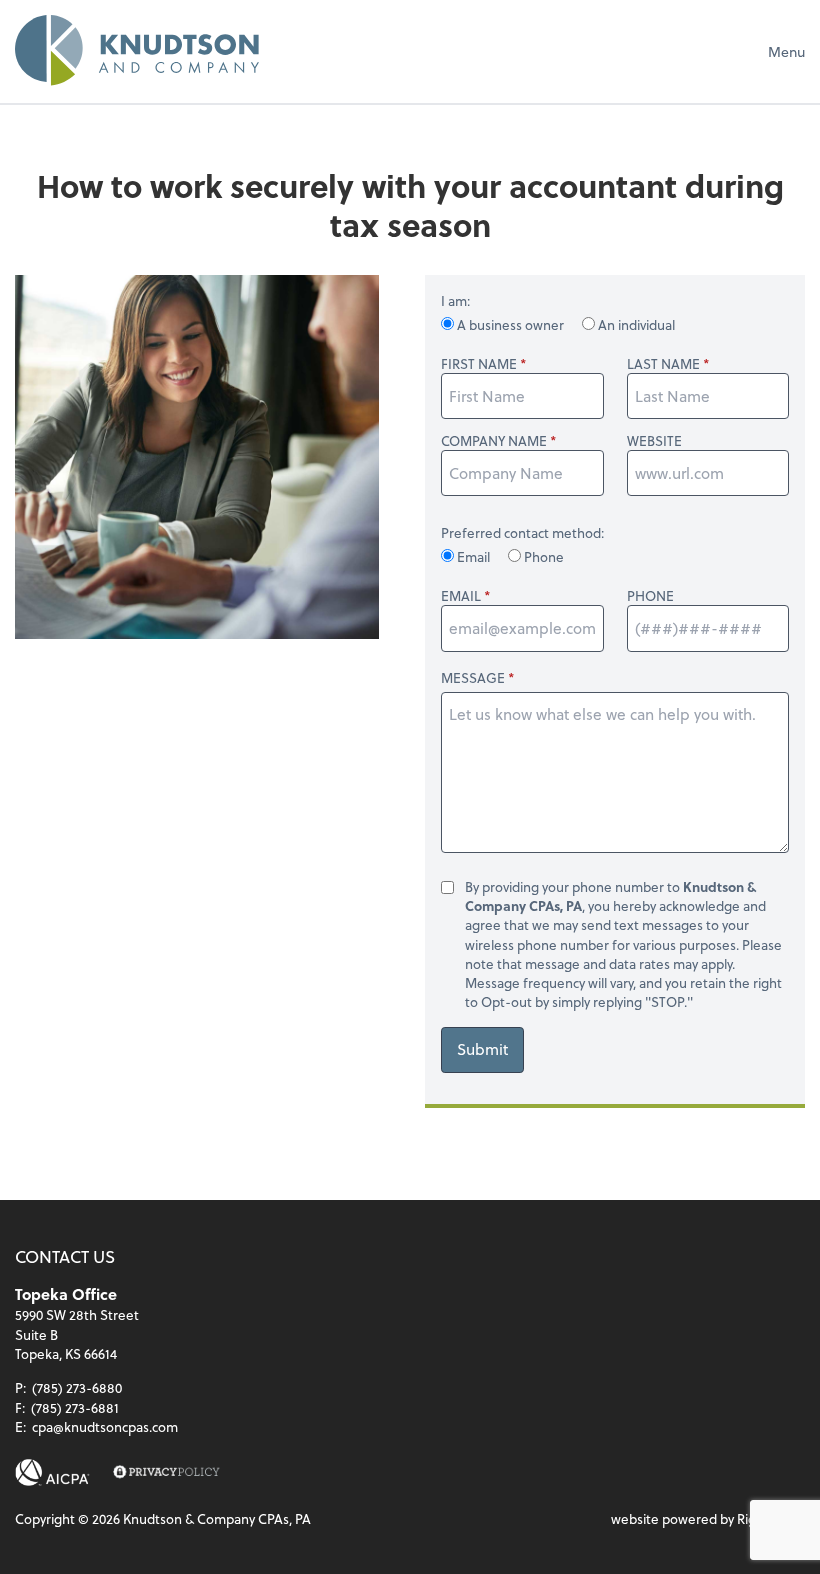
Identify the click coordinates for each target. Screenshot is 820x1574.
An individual (635, 324)
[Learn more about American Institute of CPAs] (52, 1472)
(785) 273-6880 (77, 1387)
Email (473, 556)
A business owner (510, 324)
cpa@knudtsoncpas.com (105, 1426)
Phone (542, 556)
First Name (479, 363)
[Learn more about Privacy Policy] (166, 1472)
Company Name (494, 440)
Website (654, 440)
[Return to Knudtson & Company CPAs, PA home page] (137, 51)
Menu (786, 51)
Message (473, 677)
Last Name (663, 363)
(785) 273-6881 (75, 1407)
